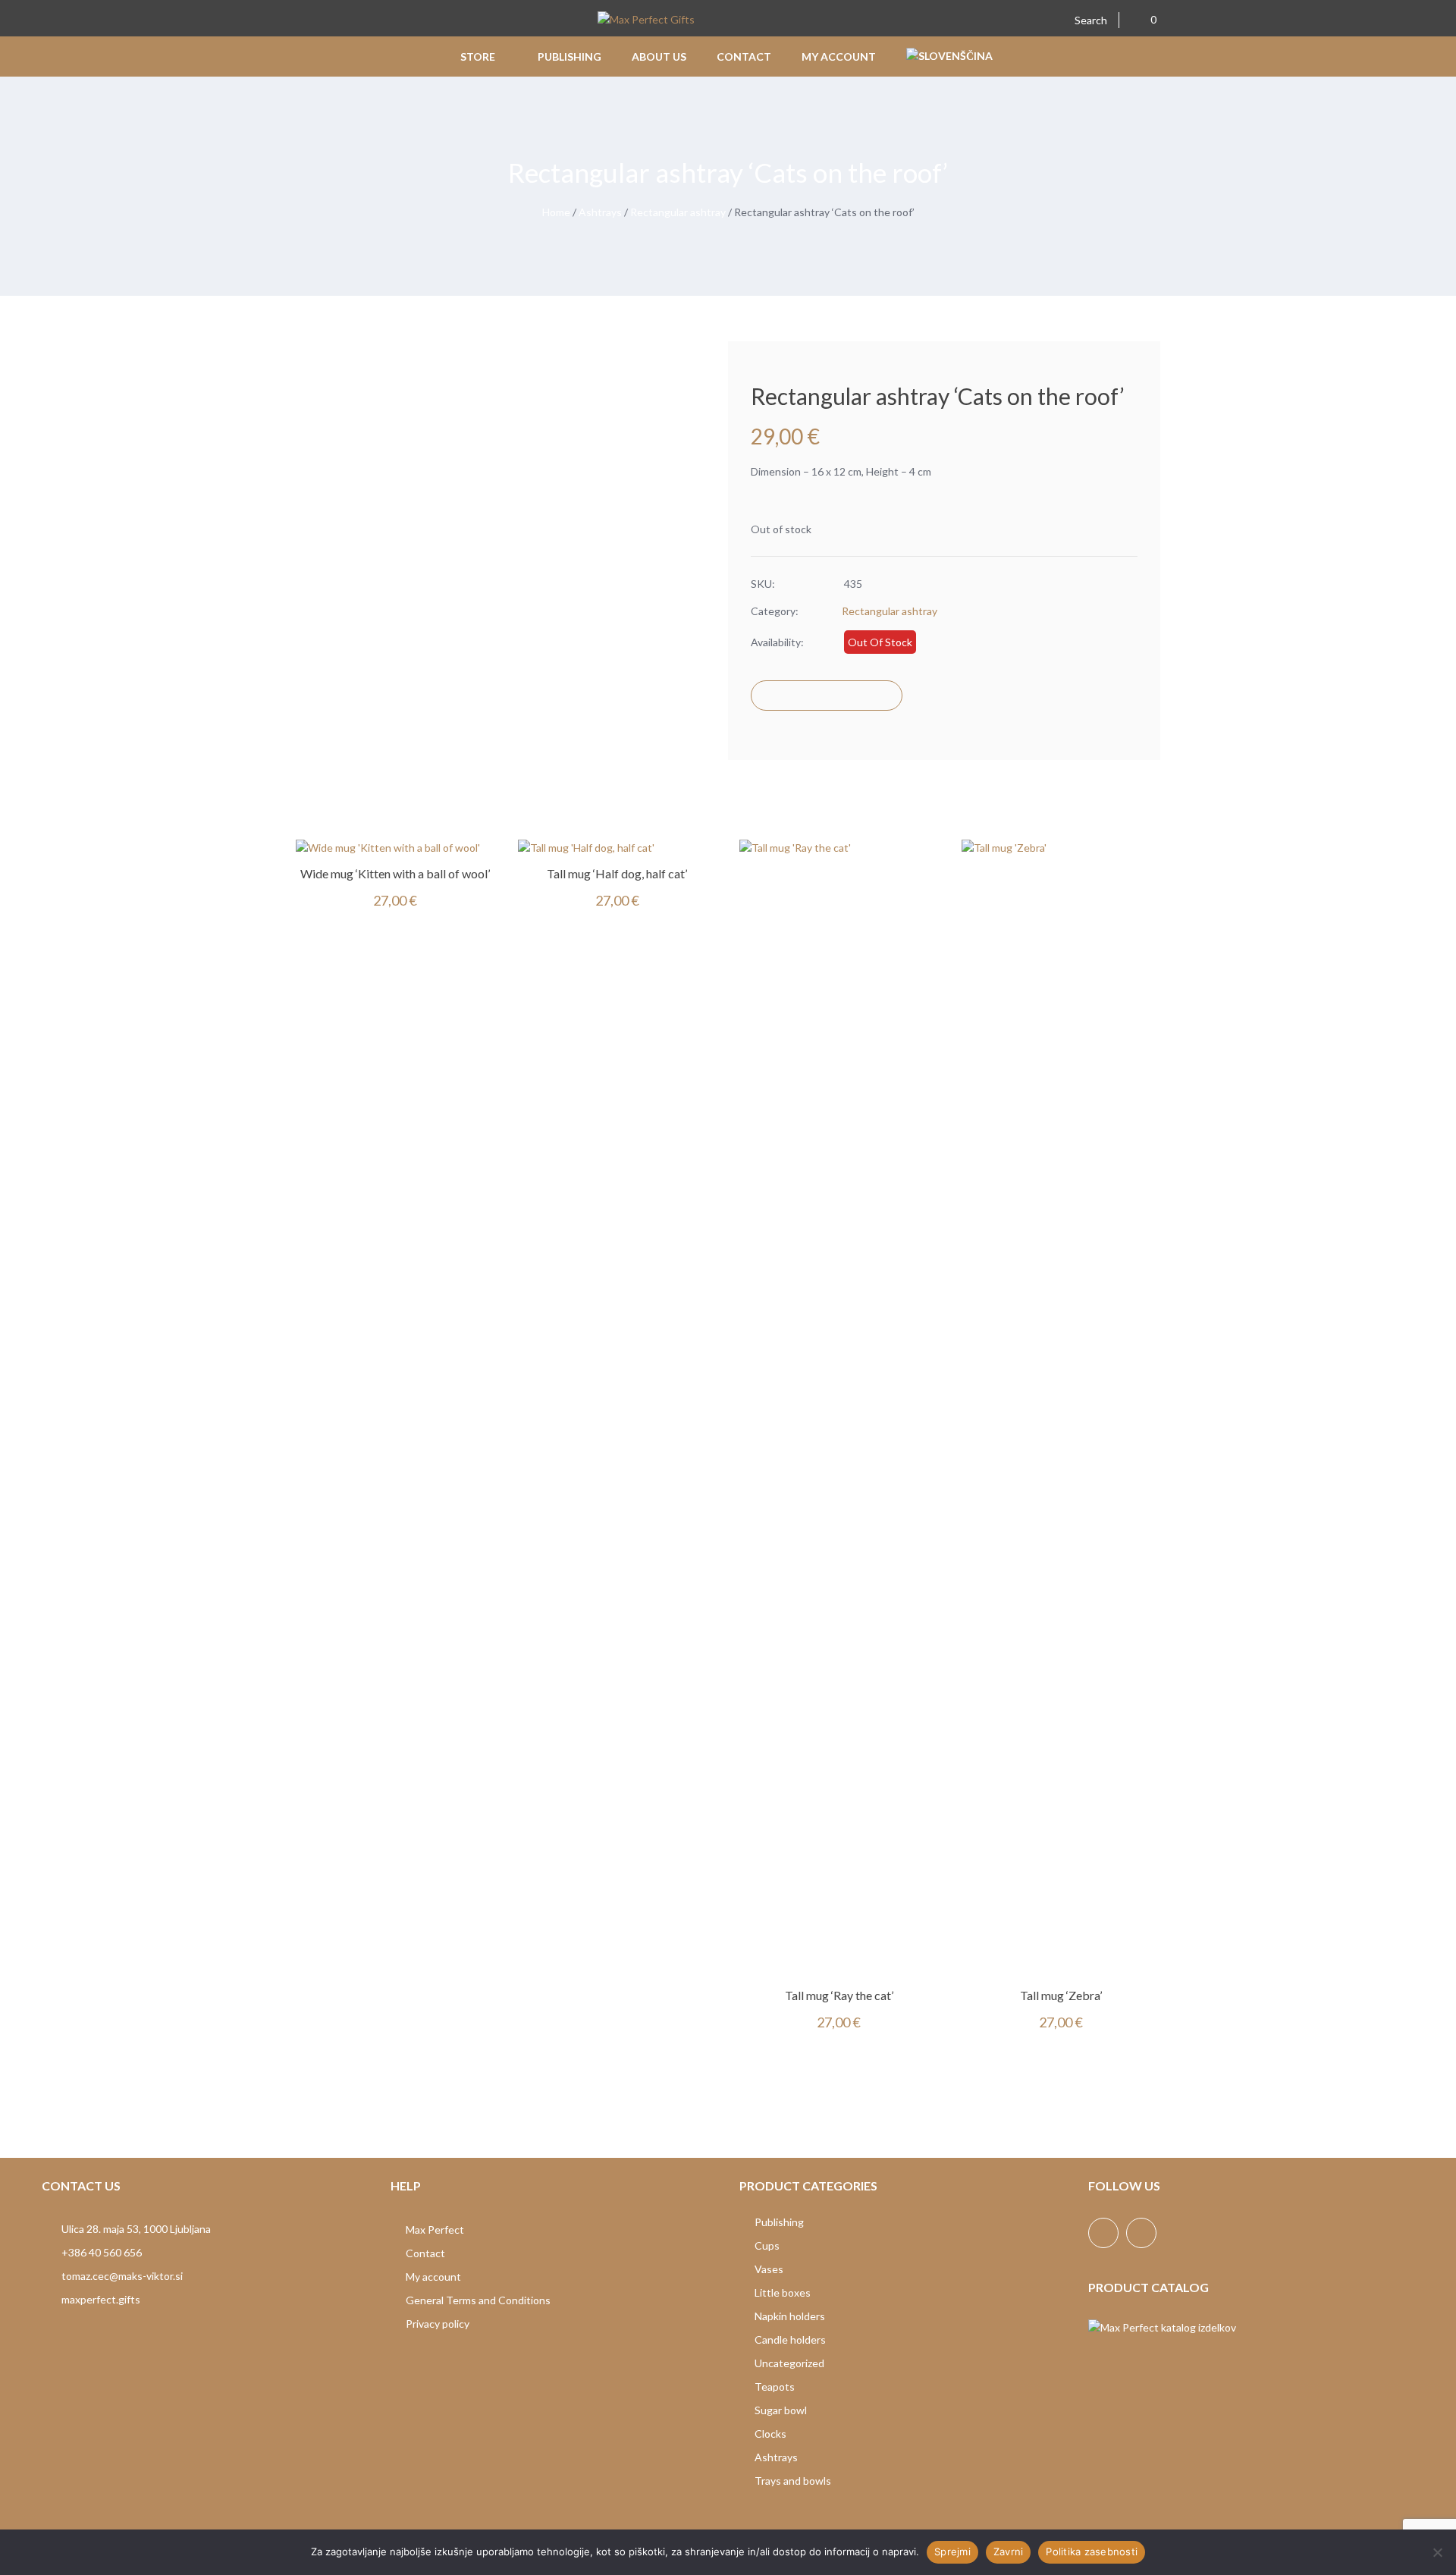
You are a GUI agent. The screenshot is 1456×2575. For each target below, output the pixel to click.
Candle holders (790, 2339)
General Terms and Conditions (478, 2300)
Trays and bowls (793, 2481)
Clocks (770, 2434)
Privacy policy (438, 2324)
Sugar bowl (781, 2410)
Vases (769, 2269)
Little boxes (783, 2292)
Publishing (779, 2222)
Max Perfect (435, 2230)
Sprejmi (952, 2551)
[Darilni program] (646, 21)
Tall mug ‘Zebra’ (1061, 1995)
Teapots (775, 2387)
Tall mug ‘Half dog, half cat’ (617, 873)
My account (433, 2277)
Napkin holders (790, 2316)
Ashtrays (600, 212)
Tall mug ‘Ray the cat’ (839, 1995)
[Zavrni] (1437, 2552)
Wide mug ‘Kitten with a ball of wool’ (395, 873)
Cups (767, 2245)
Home (556, 212)
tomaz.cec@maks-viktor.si (122, 2276)
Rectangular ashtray (678, 212)
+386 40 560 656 (102, 2252)
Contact (425, 2253)
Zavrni (1009, 2551)
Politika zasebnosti (1092, 2551)
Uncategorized (789, 2363)
